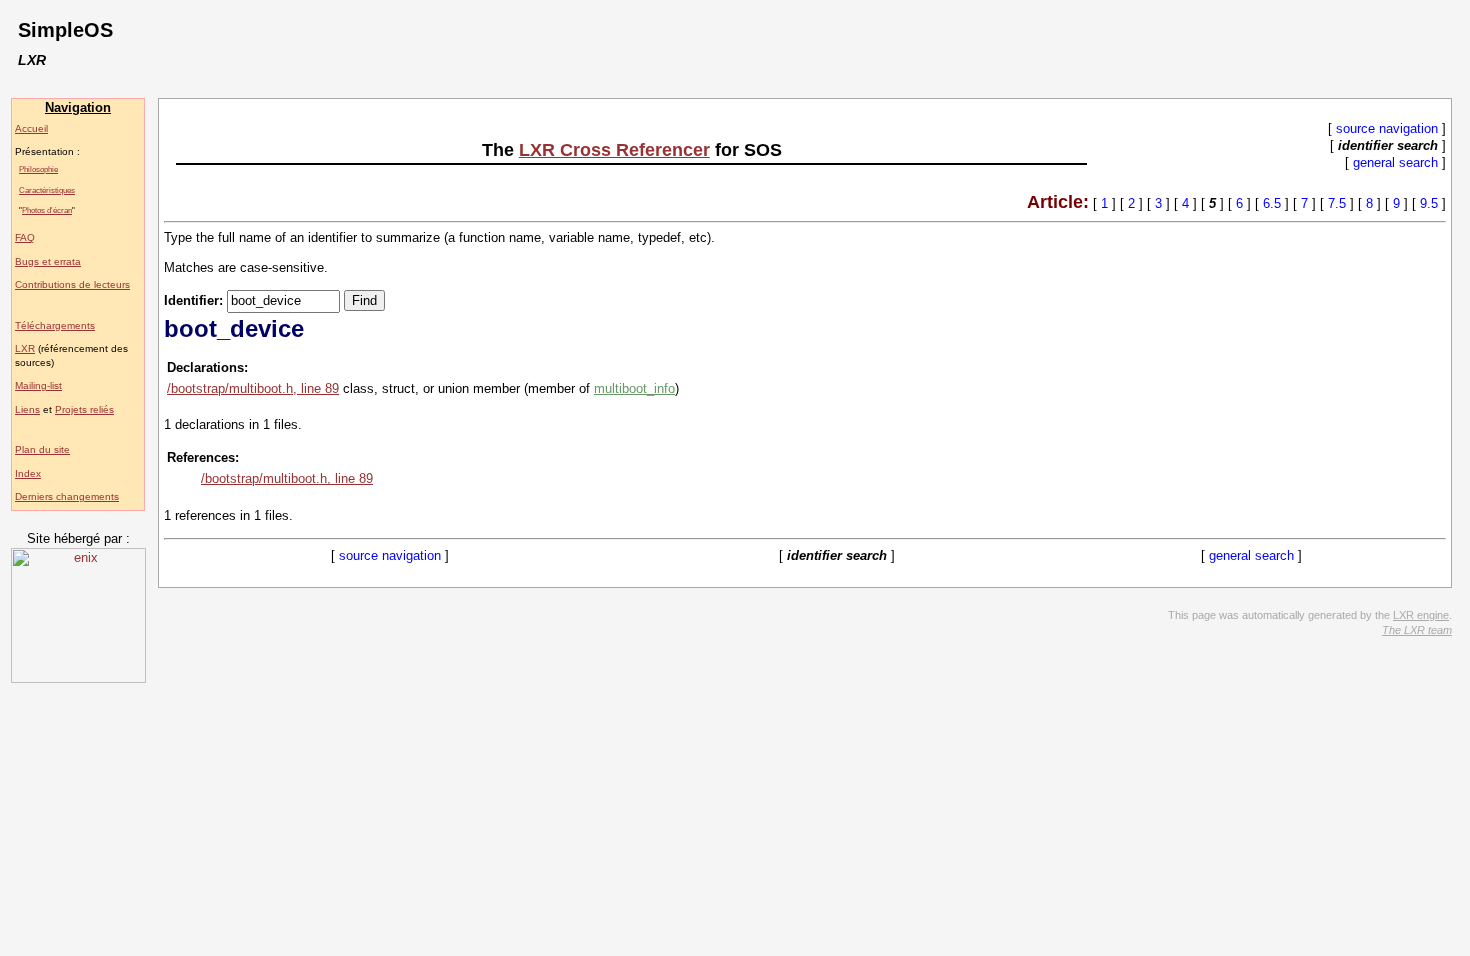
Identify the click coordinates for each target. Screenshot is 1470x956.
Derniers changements (67, 496)
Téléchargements (55, 325)
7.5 (1337, 203)
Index (28, 473)
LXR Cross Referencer (614, 150)
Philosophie (38, 169)
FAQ (25, 237)
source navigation (1387, 128)
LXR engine (1421, 615)
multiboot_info (634, 388)
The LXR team (1417, 630)
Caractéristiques (47, 190)
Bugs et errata (48, 261)
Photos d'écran (47, 210)
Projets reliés (84, 409)
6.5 (1272, 203)
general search (1395, 162)
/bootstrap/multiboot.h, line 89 (253, 388)
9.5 (1429, 203)
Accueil (31, 128)
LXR (25, 348)
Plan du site (42, 449)
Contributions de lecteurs (72, 284)
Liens (27, 409)
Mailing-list (38, 385)
